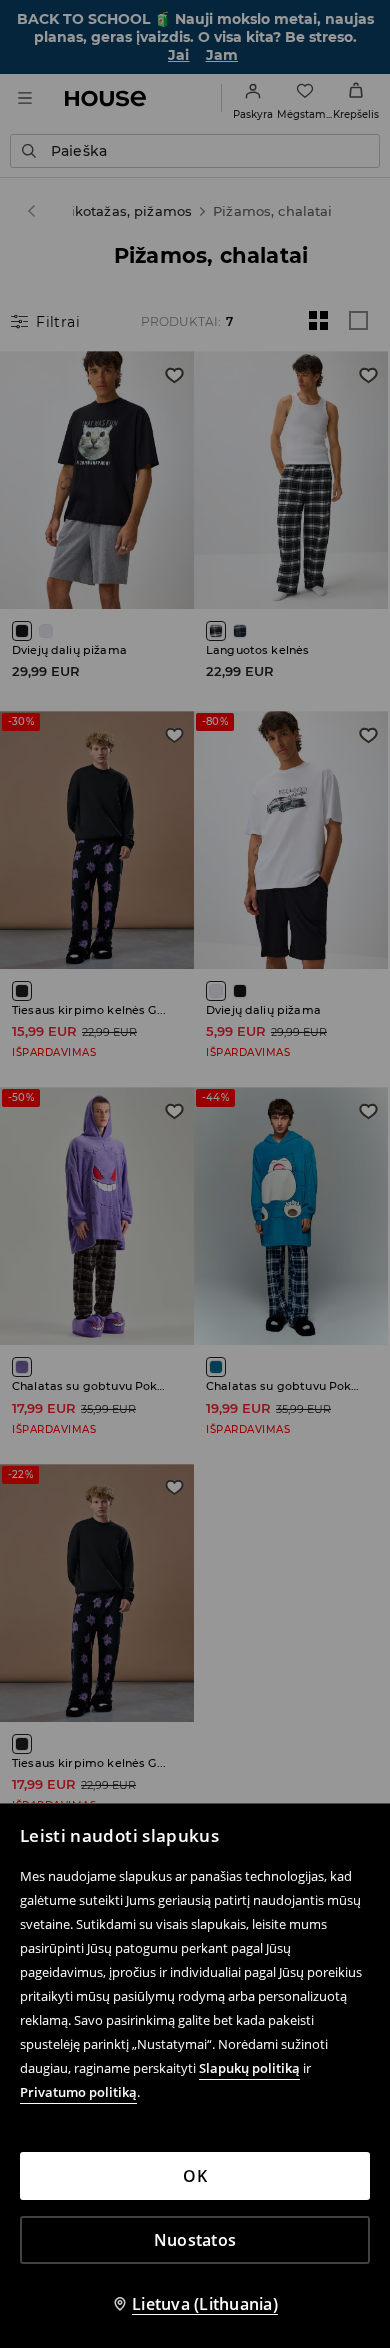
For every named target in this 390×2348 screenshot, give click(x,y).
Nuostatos (195, 2240)
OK (195, 2176)
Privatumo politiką (78, 2092)
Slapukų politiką (249, 2068)
